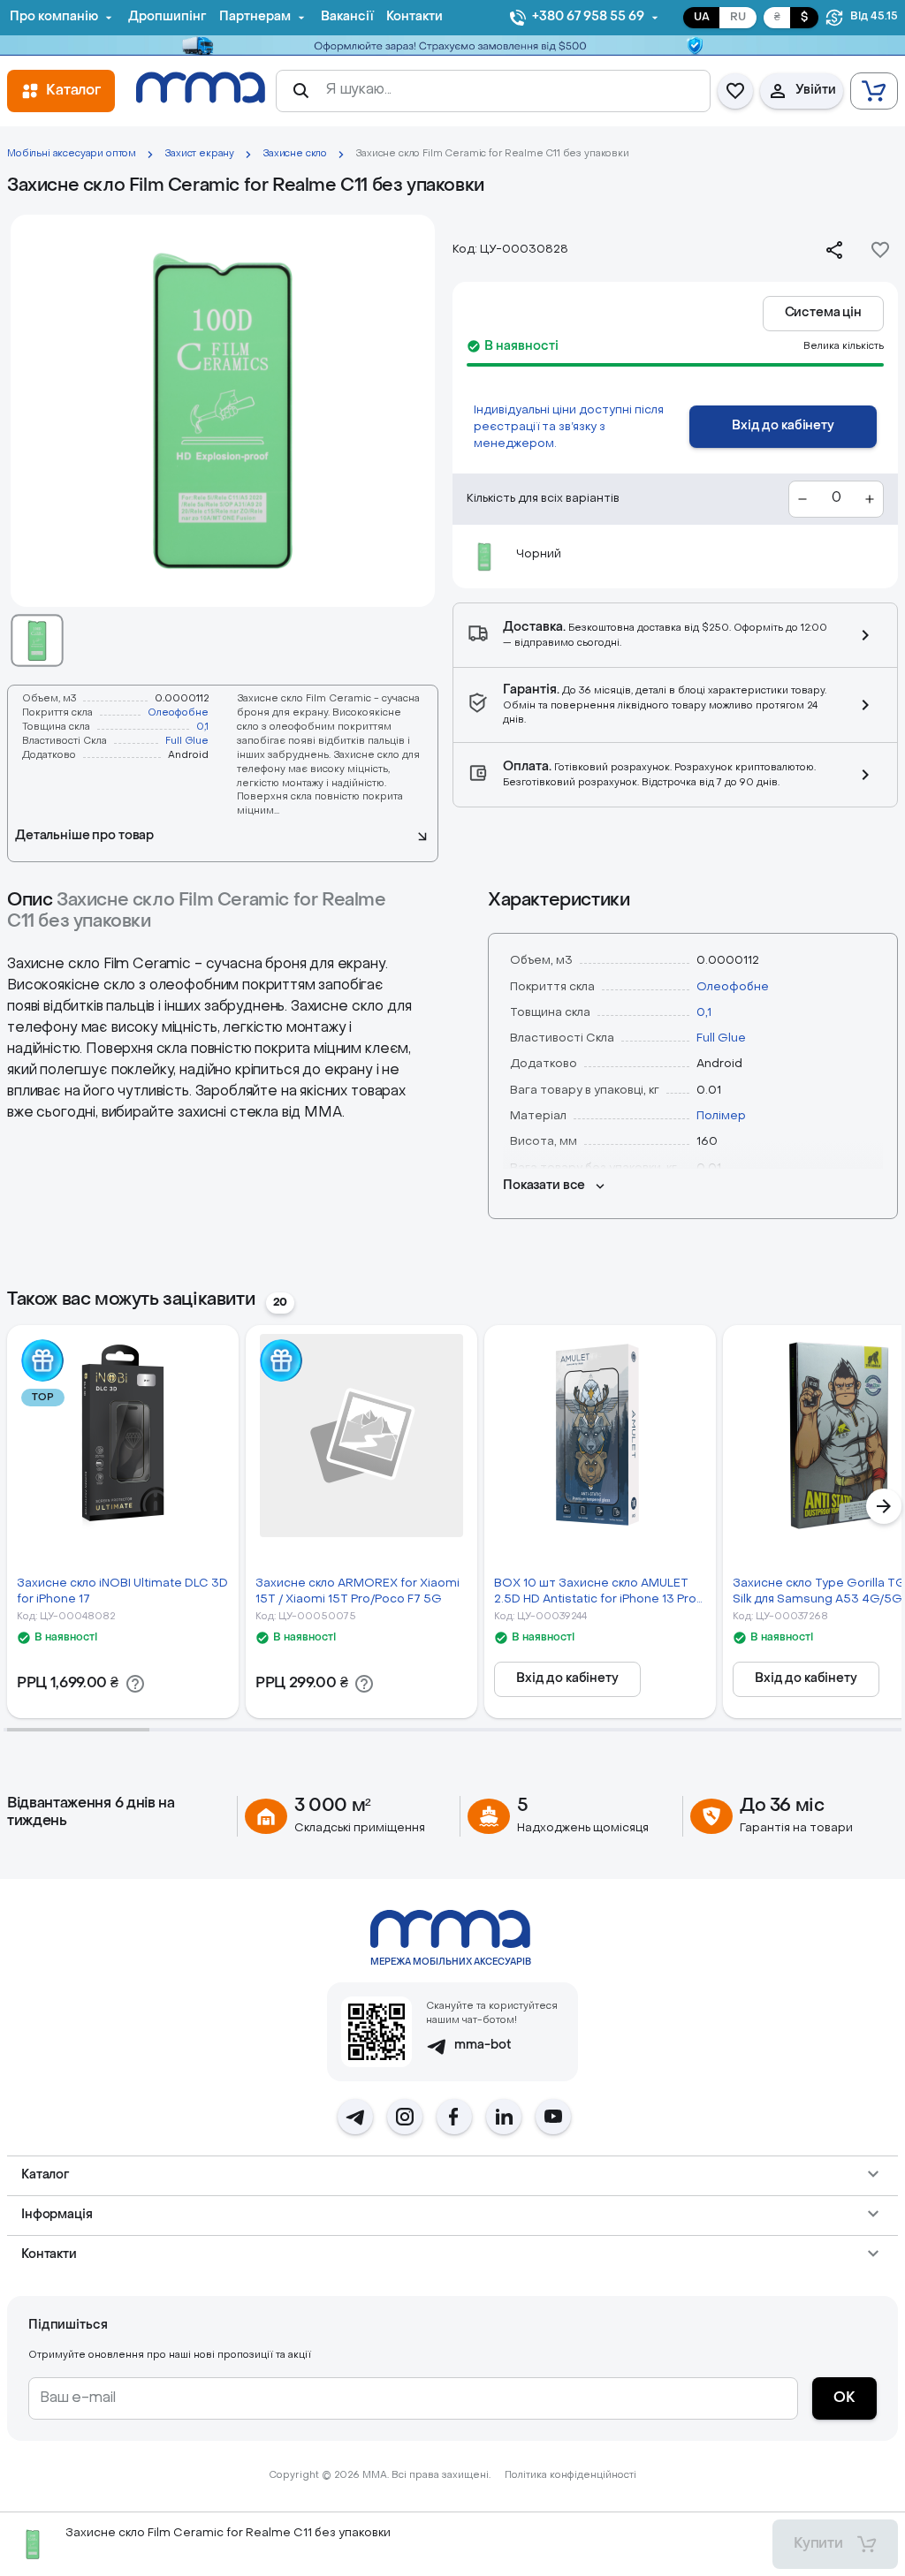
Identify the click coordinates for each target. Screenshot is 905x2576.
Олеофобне (178, 713)
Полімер (721, 1116)
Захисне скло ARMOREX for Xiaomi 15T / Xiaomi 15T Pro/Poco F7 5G (357, 1591)
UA (702, 18)
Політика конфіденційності (570, 2476)
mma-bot (483, 2046)
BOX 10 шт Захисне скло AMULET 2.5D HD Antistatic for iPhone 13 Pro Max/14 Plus (595, 1592)
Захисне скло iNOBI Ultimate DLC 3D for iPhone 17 (122, 1591)
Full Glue (187, 742)
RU (738, 18)
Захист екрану (199, 154)
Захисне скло (295, 154)
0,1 (202, 727)
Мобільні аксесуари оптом (72, 154)
